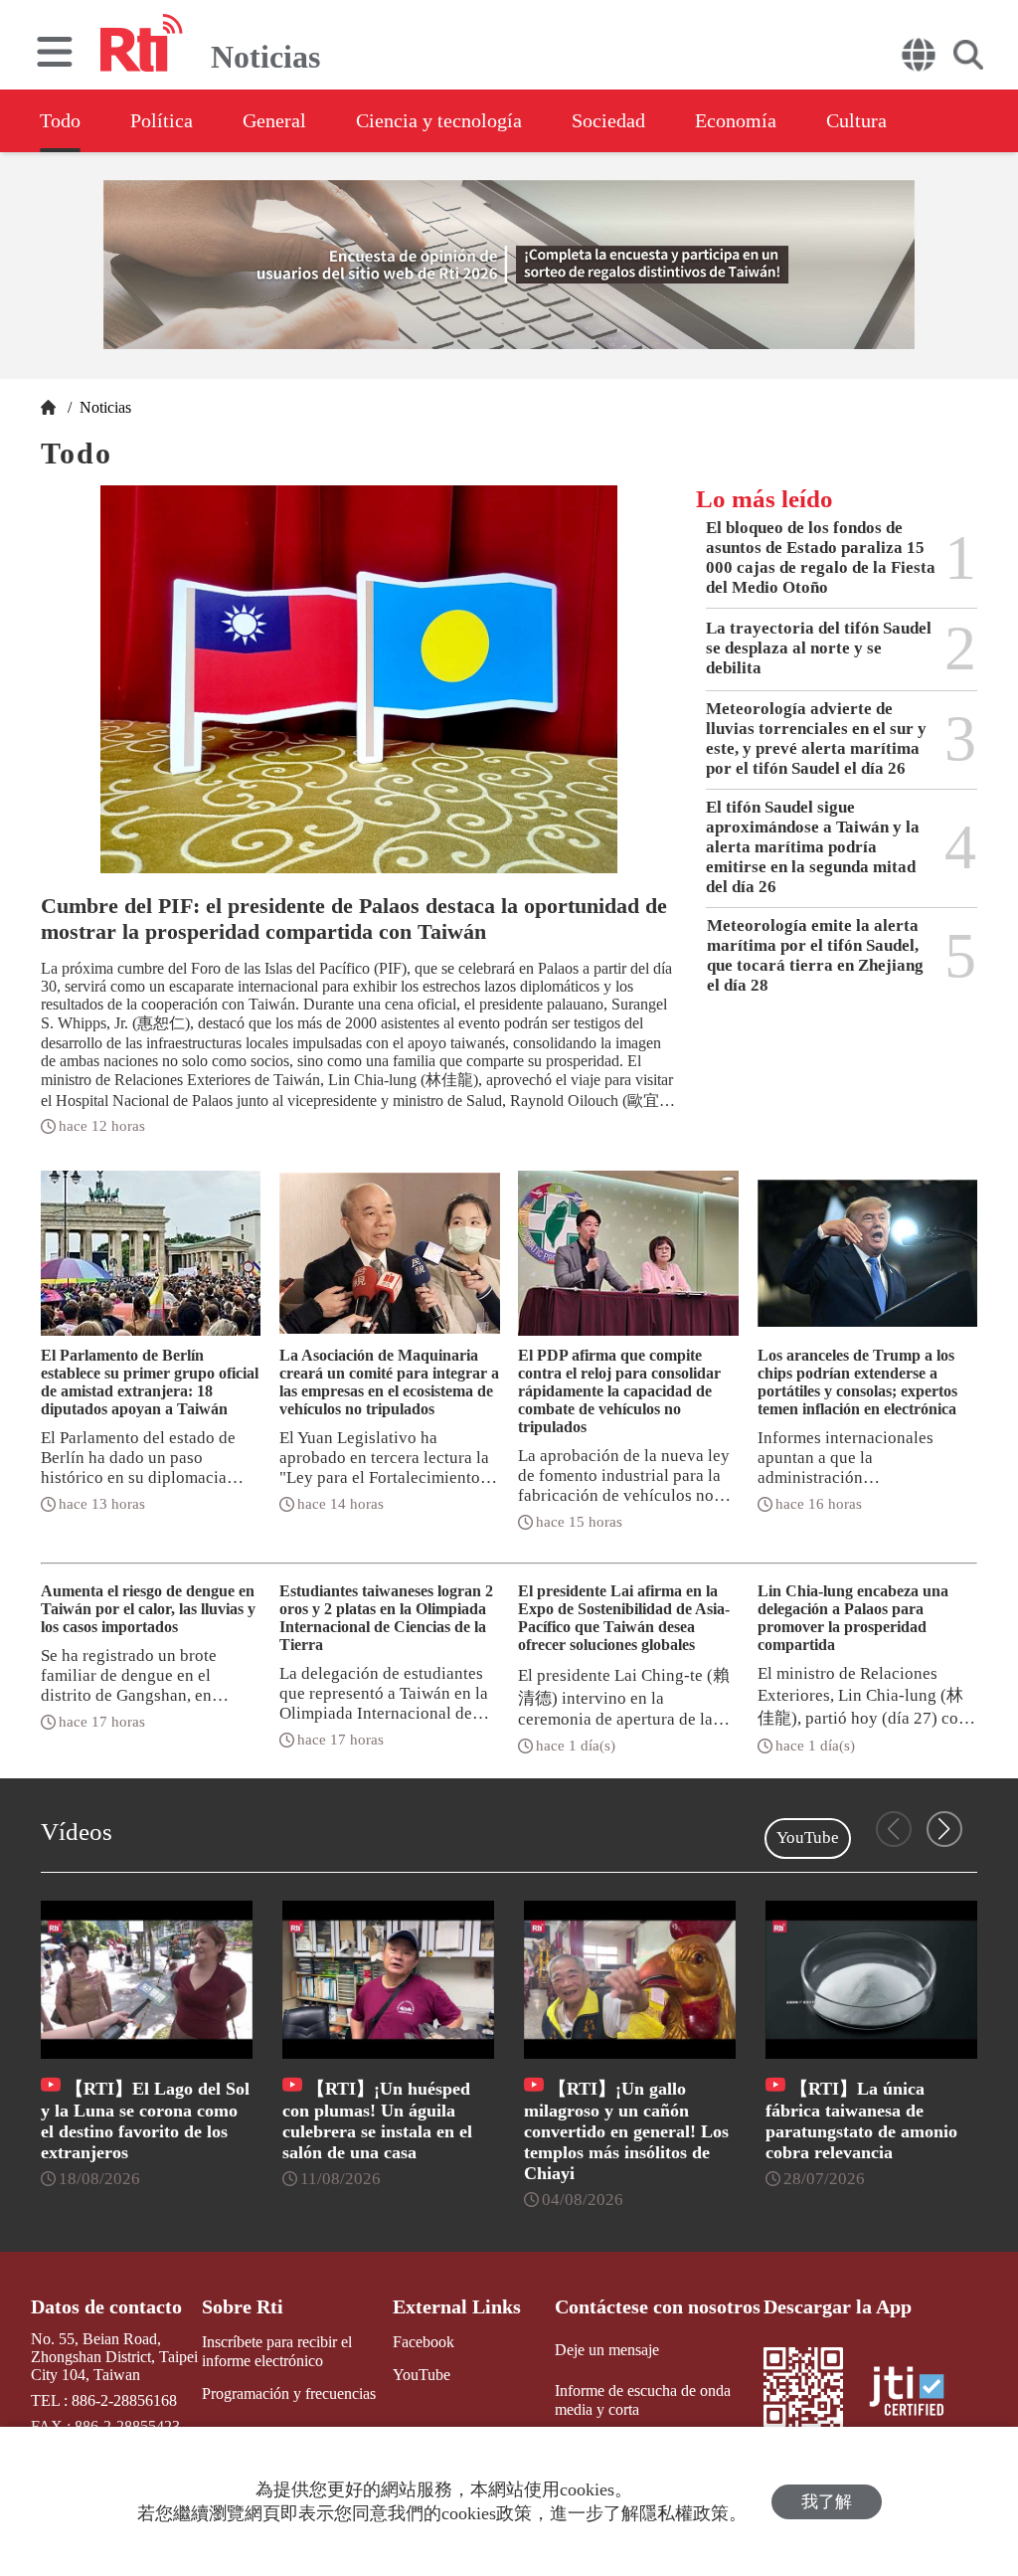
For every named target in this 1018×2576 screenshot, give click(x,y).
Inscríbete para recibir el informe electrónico (277, 2351)
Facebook (424, 2342)
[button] (944, 1829)
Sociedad (608, 120)
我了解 (827, 2502)
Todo (60, 120)
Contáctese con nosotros (658, 2306)
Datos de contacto (106, 2306)
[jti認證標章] (919, 2393)
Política (162, 120)
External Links (457, 2306)
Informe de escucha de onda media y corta (643, 2400)
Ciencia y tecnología (439, 120)
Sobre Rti (243, 2306)
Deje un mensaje (607, 2350)
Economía (736, 120)
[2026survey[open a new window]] (509, 265)
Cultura (856, 120)
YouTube (808, 1838)
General (274, 120)
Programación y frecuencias (289, 2393)
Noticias (103, 407)
